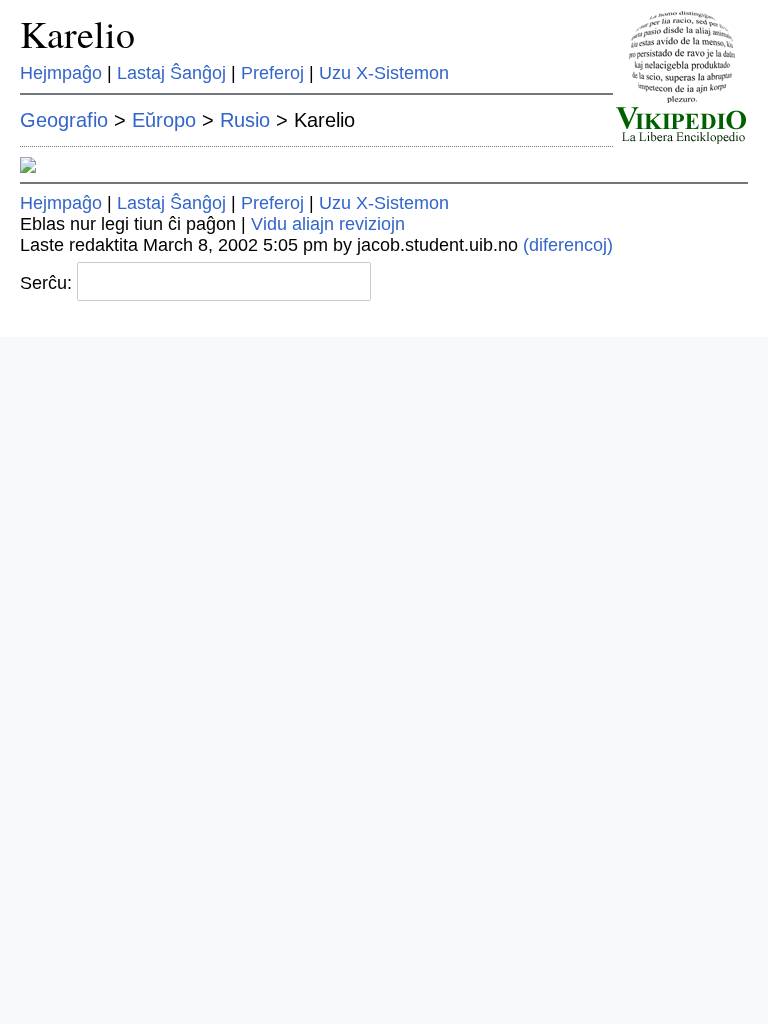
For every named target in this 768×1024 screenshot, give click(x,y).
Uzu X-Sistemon (384, 73)
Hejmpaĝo (61, 73)
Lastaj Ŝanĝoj (171, 73)
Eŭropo (164, 120)
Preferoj (272, 73)
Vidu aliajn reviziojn (328, 224)
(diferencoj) (568, 245)
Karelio (77, 33)
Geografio (64, 120)
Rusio (245, 120)
